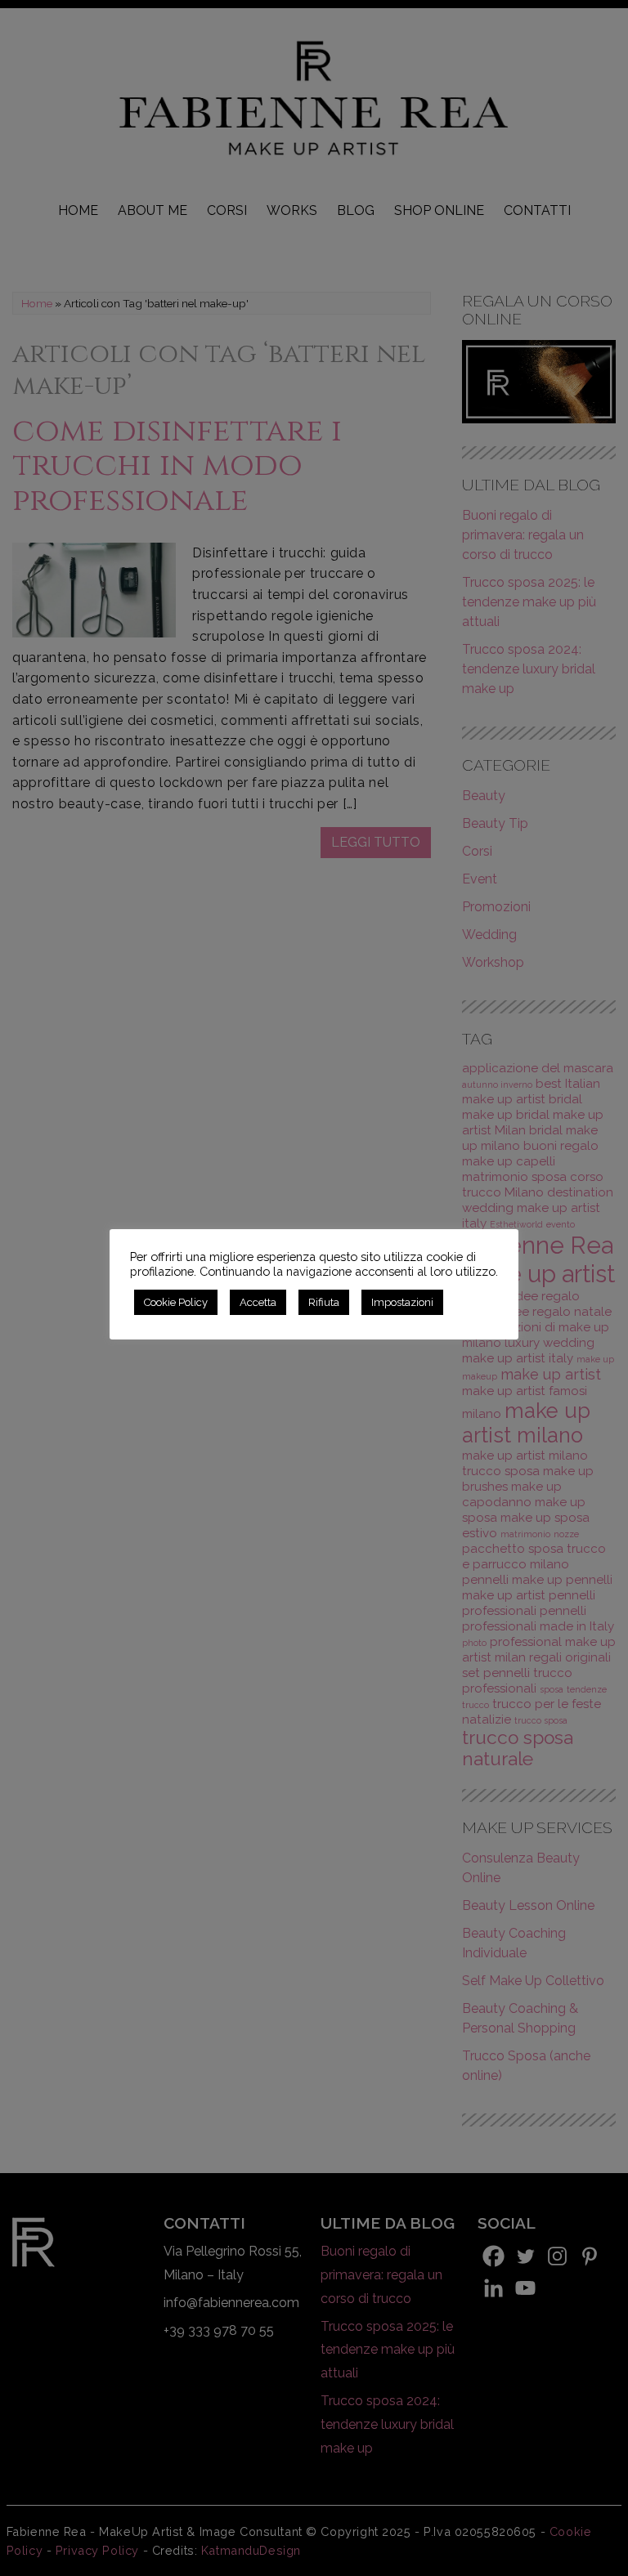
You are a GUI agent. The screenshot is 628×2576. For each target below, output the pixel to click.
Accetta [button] (258, 1302)
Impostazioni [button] (402, 1302)
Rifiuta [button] (324, 1302)
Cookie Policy (176, 1302)
